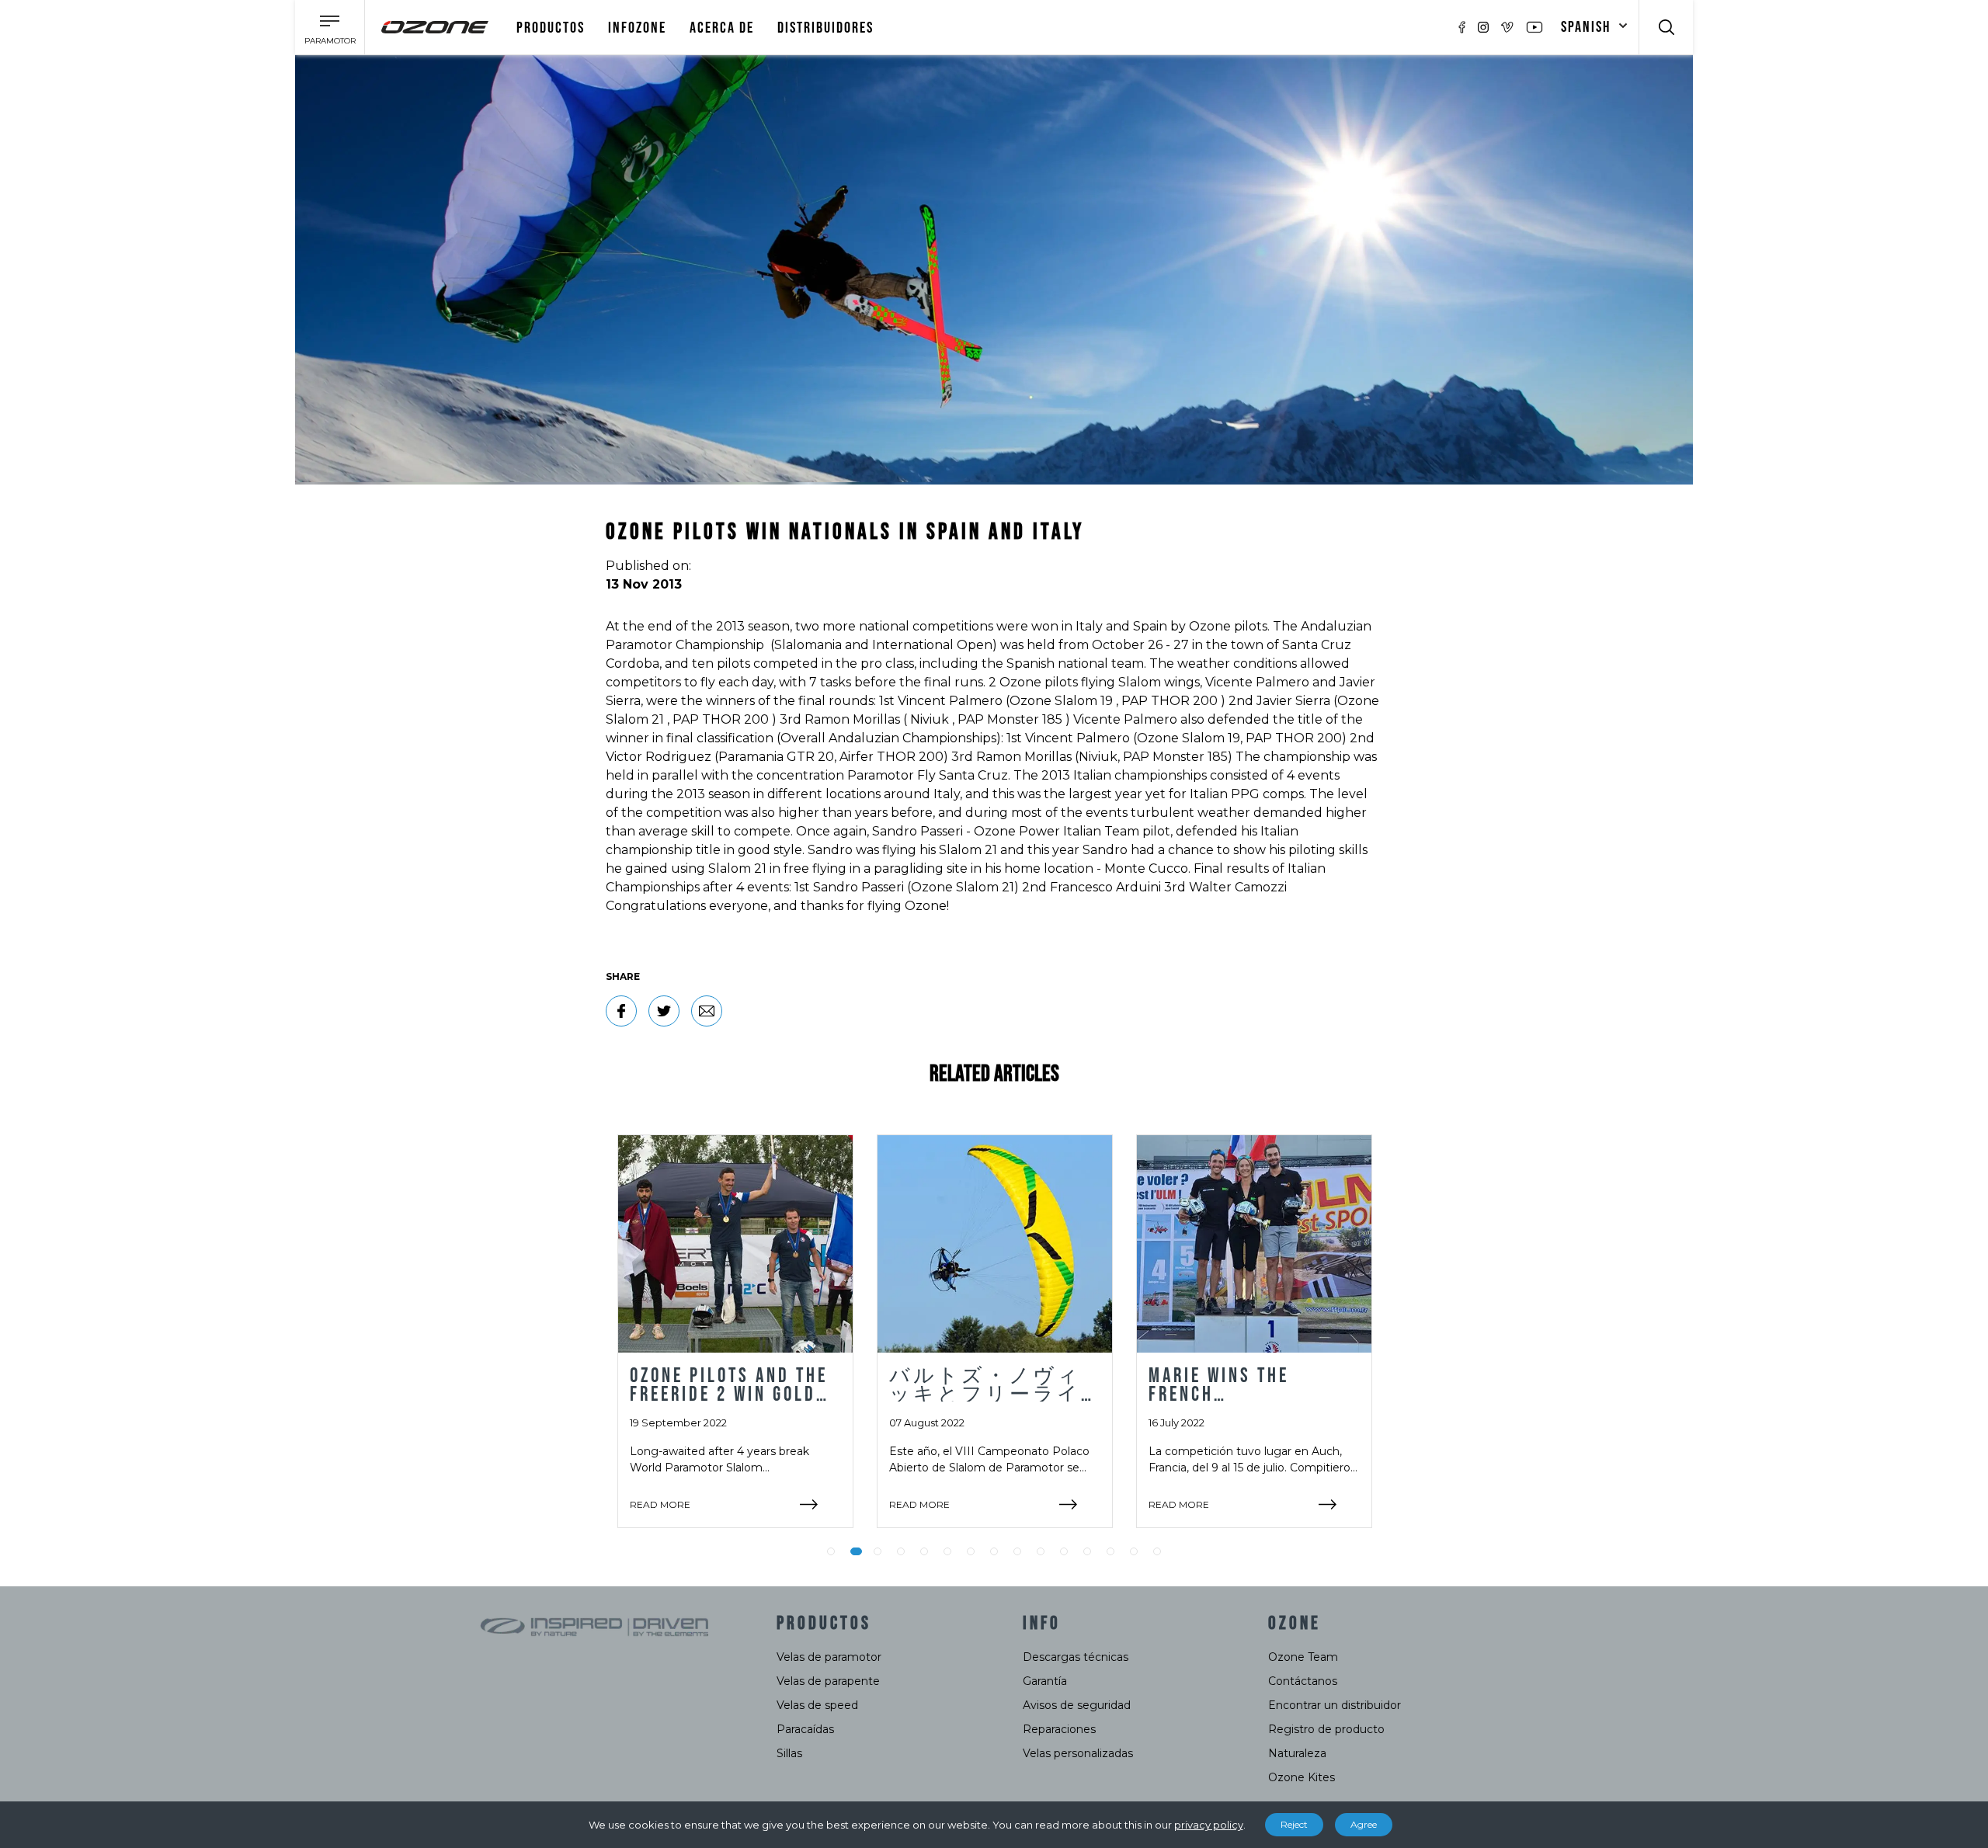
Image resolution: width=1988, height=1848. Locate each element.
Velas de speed (817, 1705)
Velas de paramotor (829, 1657)
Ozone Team (1303, 1657)
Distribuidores (825, 28)
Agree (1364, 1824)
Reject (1294, 1824)
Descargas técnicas (1076, 1657)
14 (1134, 1551)
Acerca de (722, 28)
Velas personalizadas (1078, 1753)
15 (1157, 1551)
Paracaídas (805, 1729)
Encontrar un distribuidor (1335, 1705)
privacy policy (1209, 1825)
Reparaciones (1059, 1729)
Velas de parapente (828, 1681)
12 (1087, 1551)
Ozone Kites (1302, 1777)
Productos (551, 28)
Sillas (789, 1753)
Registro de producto (1326, 1729)
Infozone (637, 28)
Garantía (1045, 1681)
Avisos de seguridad (1077, 1705)
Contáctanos (1303, 1681)
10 (1041, 1551)
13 (1110, 1551)
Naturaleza (1297, 1753)
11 (1064, 1551)
